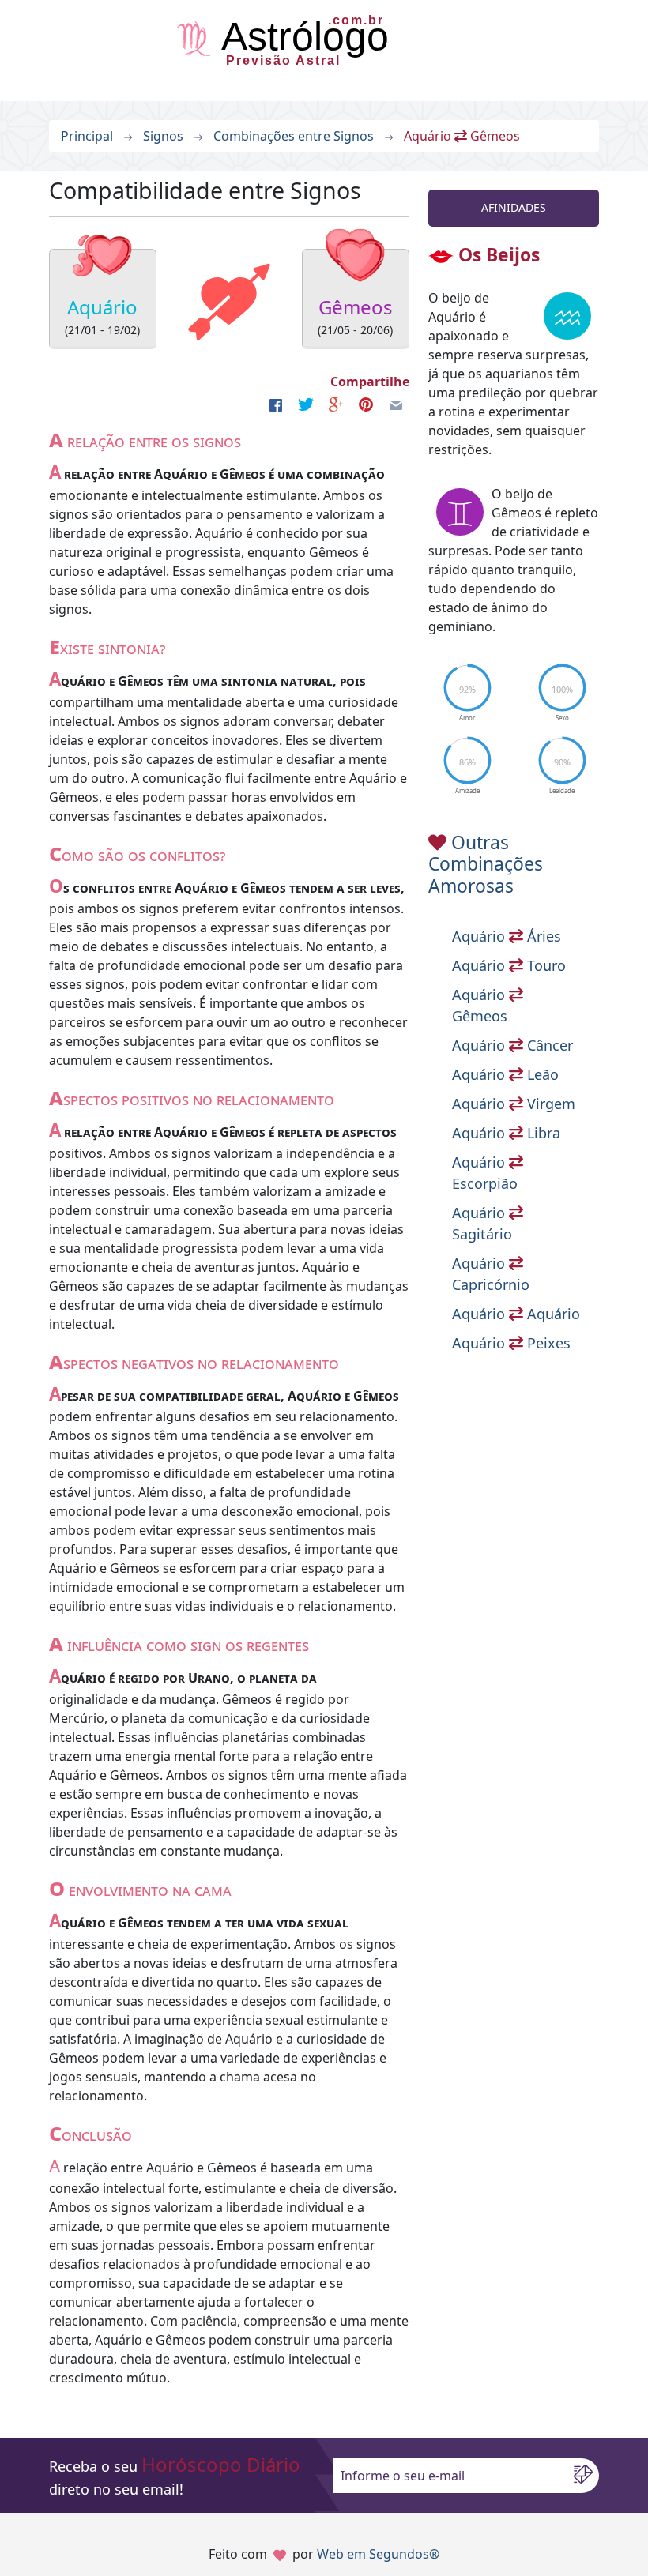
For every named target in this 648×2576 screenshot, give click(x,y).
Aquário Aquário (516, 1314)
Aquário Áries (507, 936)
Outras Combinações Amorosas (486, 864)
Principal (87, 136)
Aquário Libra (506, 1133)
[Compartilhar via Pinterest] (366, 404)
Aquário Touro (509, 965)
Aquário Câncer (512, 1045)
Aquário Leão (505, 1074)
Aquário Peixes (511, 1343)
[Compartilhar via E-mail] (396, 404)
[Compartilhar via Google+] (336, 404)
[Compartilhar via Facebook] (276, 404)
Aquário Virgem (514, 1104)
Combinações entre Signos (294, 136)
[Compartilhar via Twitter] (306, 404)
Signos (163, 136)
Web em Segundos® (378, 2554)
